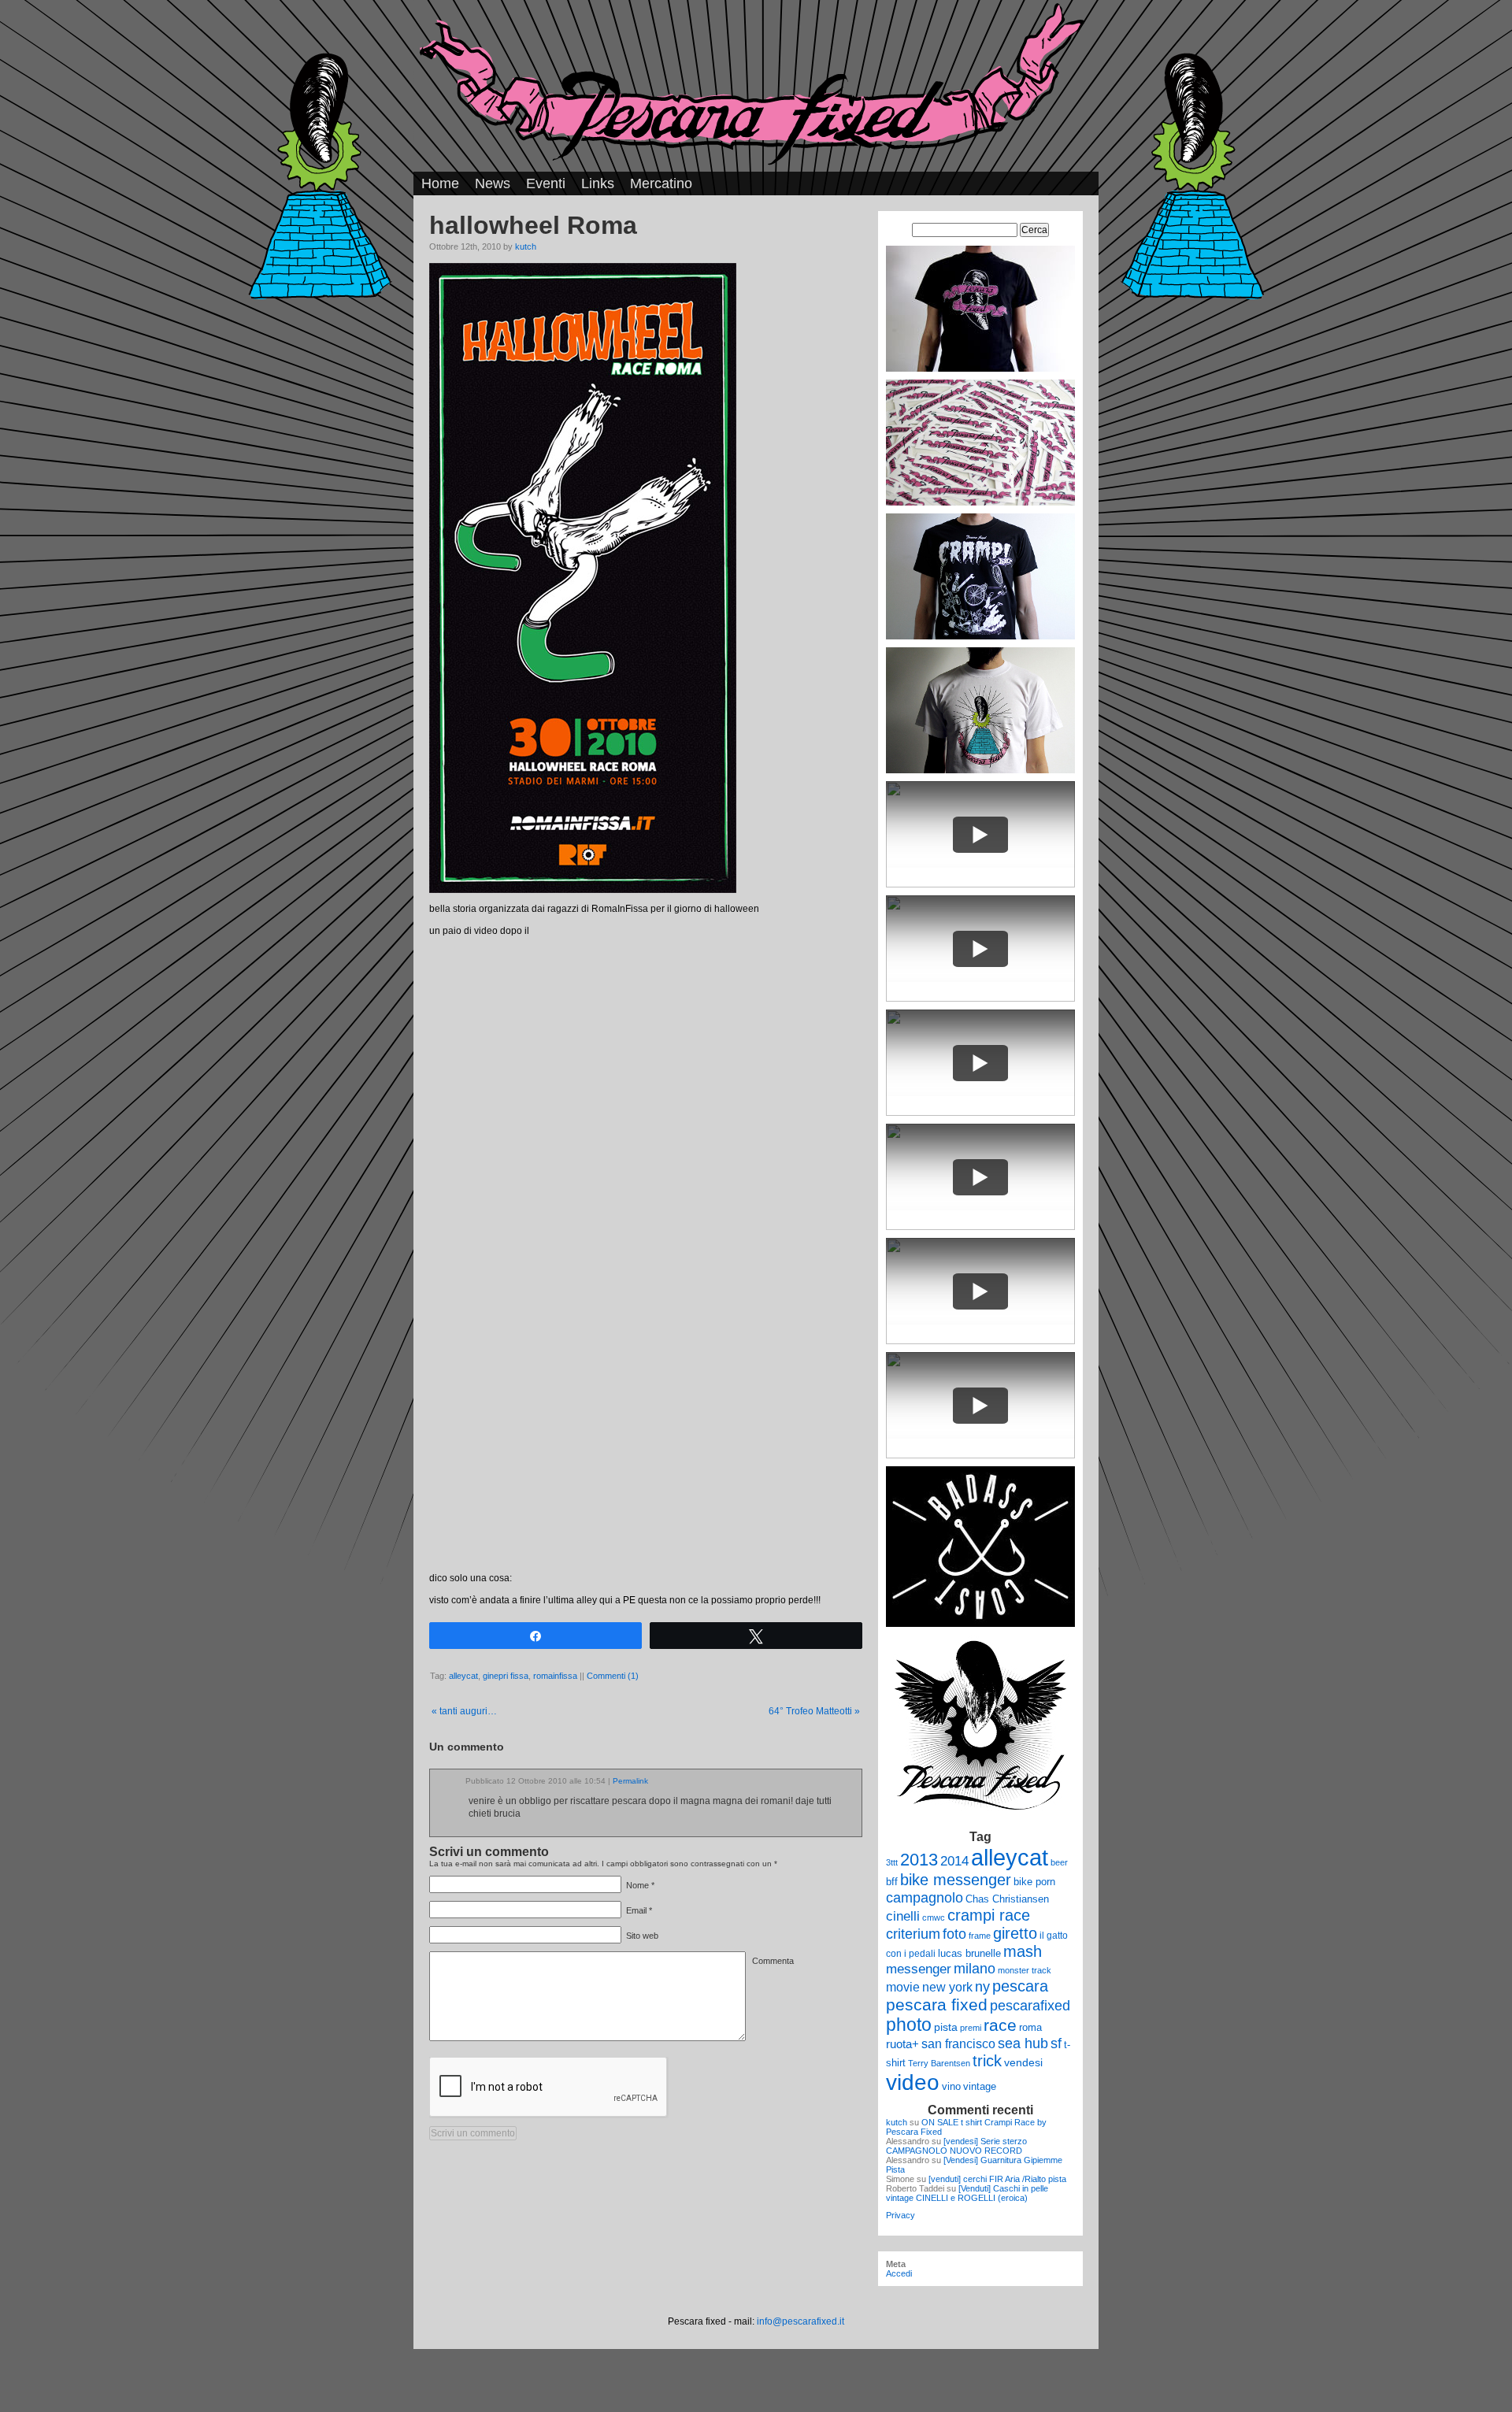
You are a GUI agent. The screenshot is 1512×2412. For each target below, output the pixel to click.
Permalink (630, 1781)
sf (1056, 2043)
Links (598, 183)
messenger (919, 1969)
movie (903, 1987)
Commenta (773, 1961)
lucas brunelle (969, 1953)
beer (1059, 1862)
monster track (1025, 1970)
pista (946, 2027)
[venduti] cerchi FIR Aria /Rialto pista (997, 2179)
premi (971, 2028)
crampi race (989, 1915)
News (493, 183)
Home (440, 183)
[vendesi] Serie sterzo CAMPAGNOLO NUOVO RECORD (956, 2146)
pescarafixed (1030, 2006)
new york (947, 1987)
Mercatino (661, 183)
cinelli (903, 1916)
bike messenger (956, 1880)
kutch (526, 246)
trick (987, 2061)
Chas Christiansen (1007, 1899)
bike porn (1034, 1882)
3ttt (892, 1862)
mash (1023, 1951)
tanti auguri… (464, 1711)
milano (975, 1969)
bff (892, 1882)
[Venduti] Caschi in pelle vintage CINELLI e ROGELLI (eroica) (967, 2193)
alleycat (463, 1676)
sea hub (1023, 2043)
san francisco (958, 2044)
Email (636, 1910)
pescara (1020, 1986)
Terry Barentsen (939, 2063)
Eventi (546, 183)
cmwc (934, 1917)
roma (1030, 2027)
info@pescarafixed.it (800, 2321)
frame (980, 1936)
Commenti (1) (613, 1676)
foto (954, 1934)
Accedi (899, 2273)
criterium (913, 1934)
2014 (954, 1861)
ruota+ (902, 2044)
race (1000, 2025)
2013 (919, 1860)
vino (951, 2086)
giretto (1015, 1933)
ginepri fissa (506, 1676)
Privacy (901, 2215)
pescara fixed (937, 2004)
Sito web (642, 1936)
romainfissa (555, 1676)
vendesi (1023, 2062)
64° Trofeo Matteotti (814, 1711)
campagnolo (925, 1897)
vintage (980, 2086)
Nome (637, 1885)
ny (982, 1986)
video (913, 2082)
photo (909, 2025)
